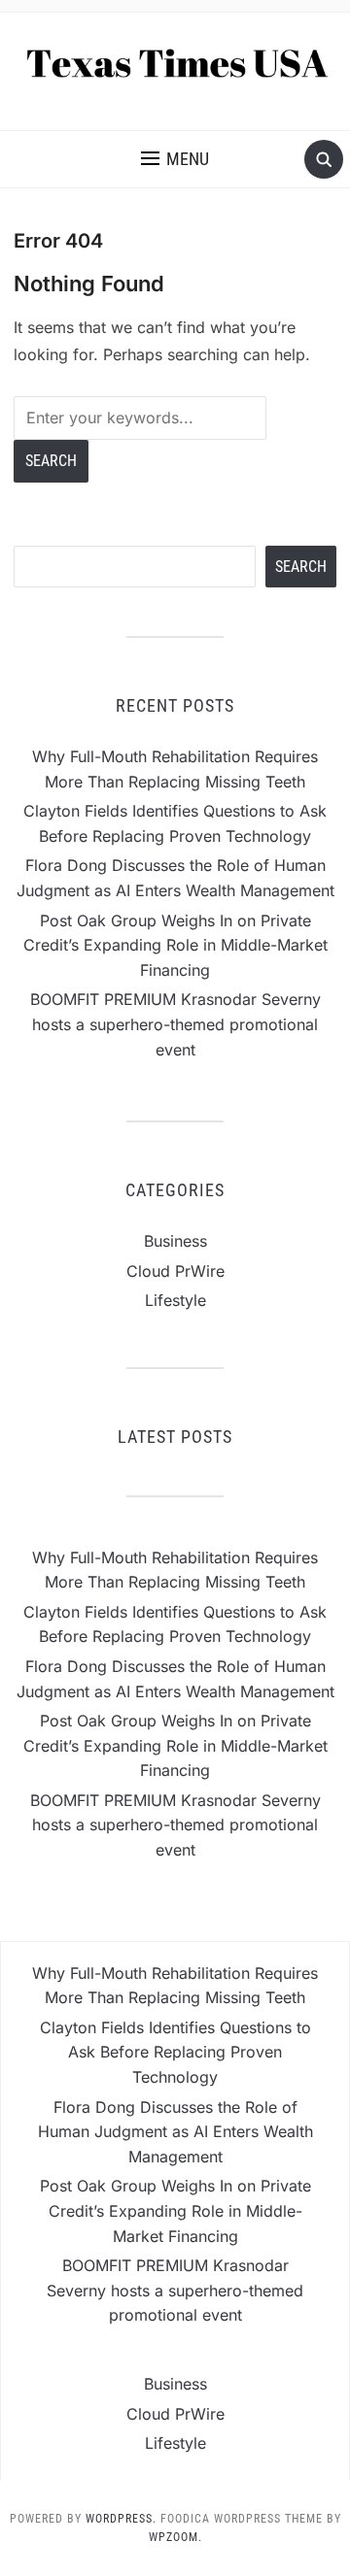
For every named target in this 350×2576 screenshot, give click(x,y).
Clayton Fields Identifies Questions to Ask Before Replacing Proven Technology (175, 2052)
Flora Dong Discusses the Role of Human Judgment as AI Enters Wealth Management (175, 2132)
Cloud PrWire (175, 1271)
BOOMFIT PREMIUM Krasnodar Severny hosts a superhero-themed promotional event (175, 1024)
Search (301, 567)
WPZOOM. (175, 2537)
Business (175, 1241)
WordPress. (121, 2519)
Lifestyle (175, 1300)
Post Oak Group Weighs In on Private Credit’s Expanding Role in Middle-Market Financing (175, 945)
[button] (175, 159)
